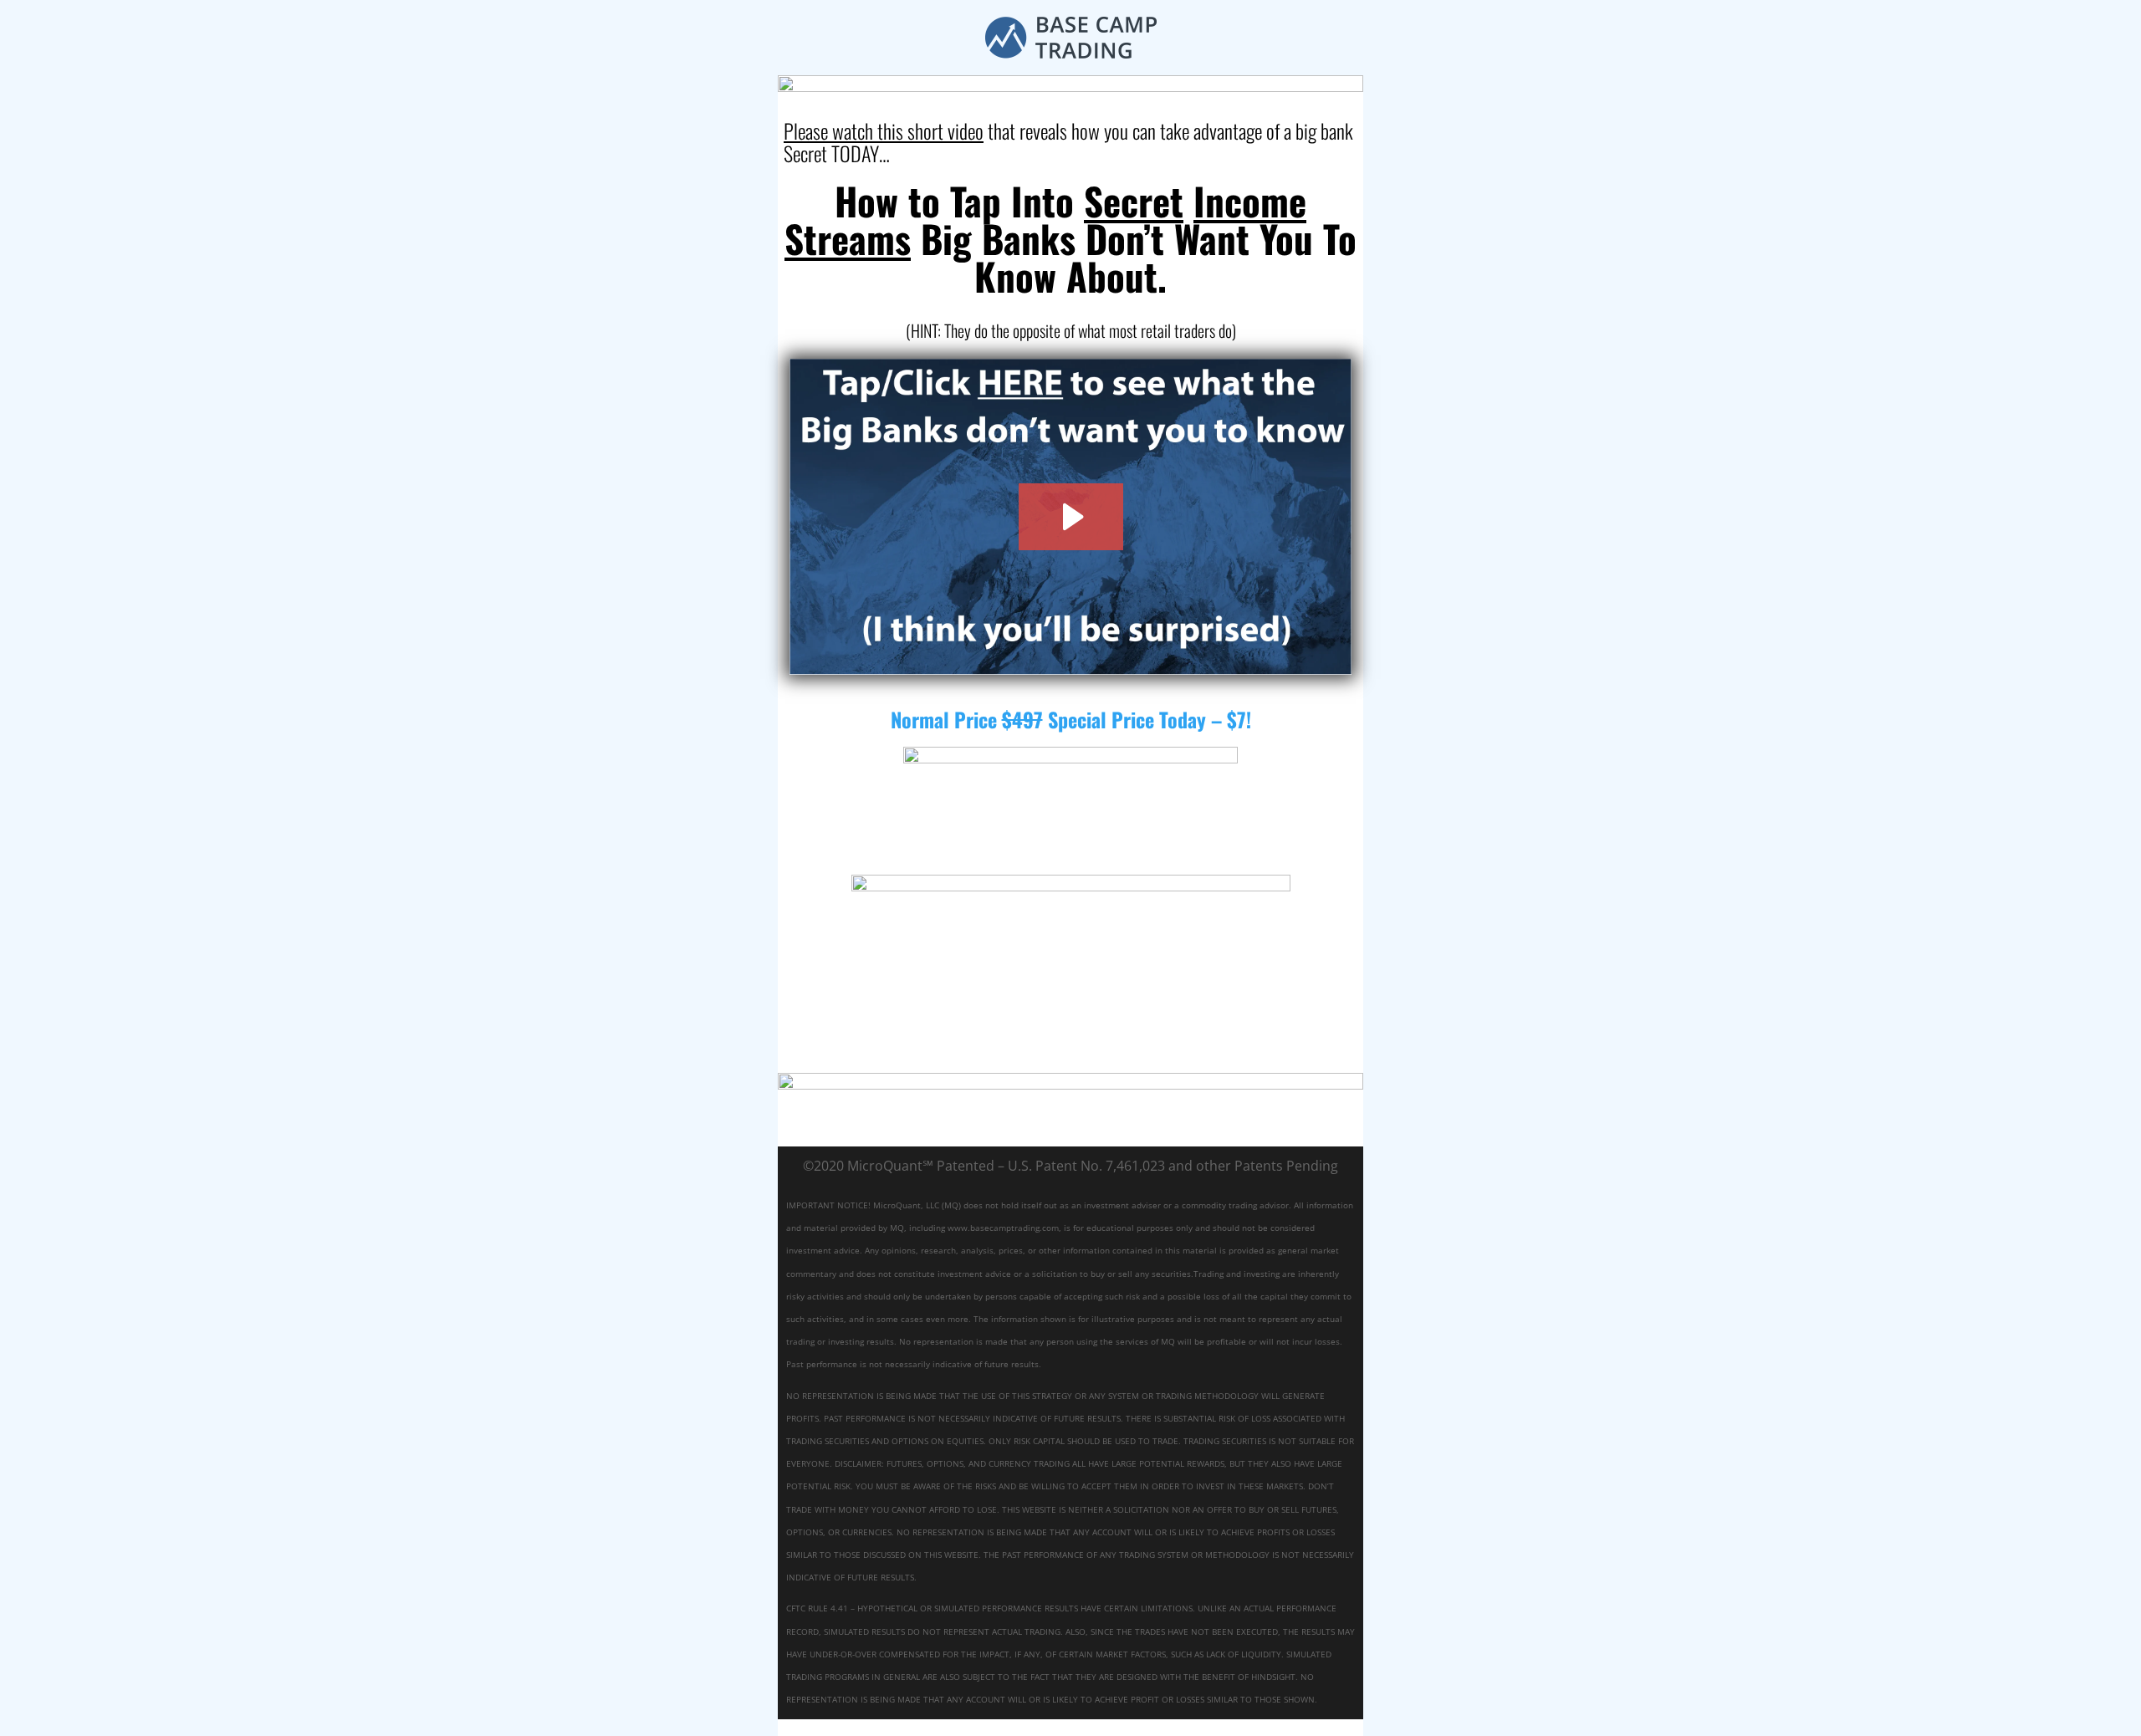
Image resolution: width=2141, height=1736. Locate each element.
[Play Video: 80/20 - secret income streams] (1071, 517)
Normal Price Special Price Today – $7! (1071, 719)
